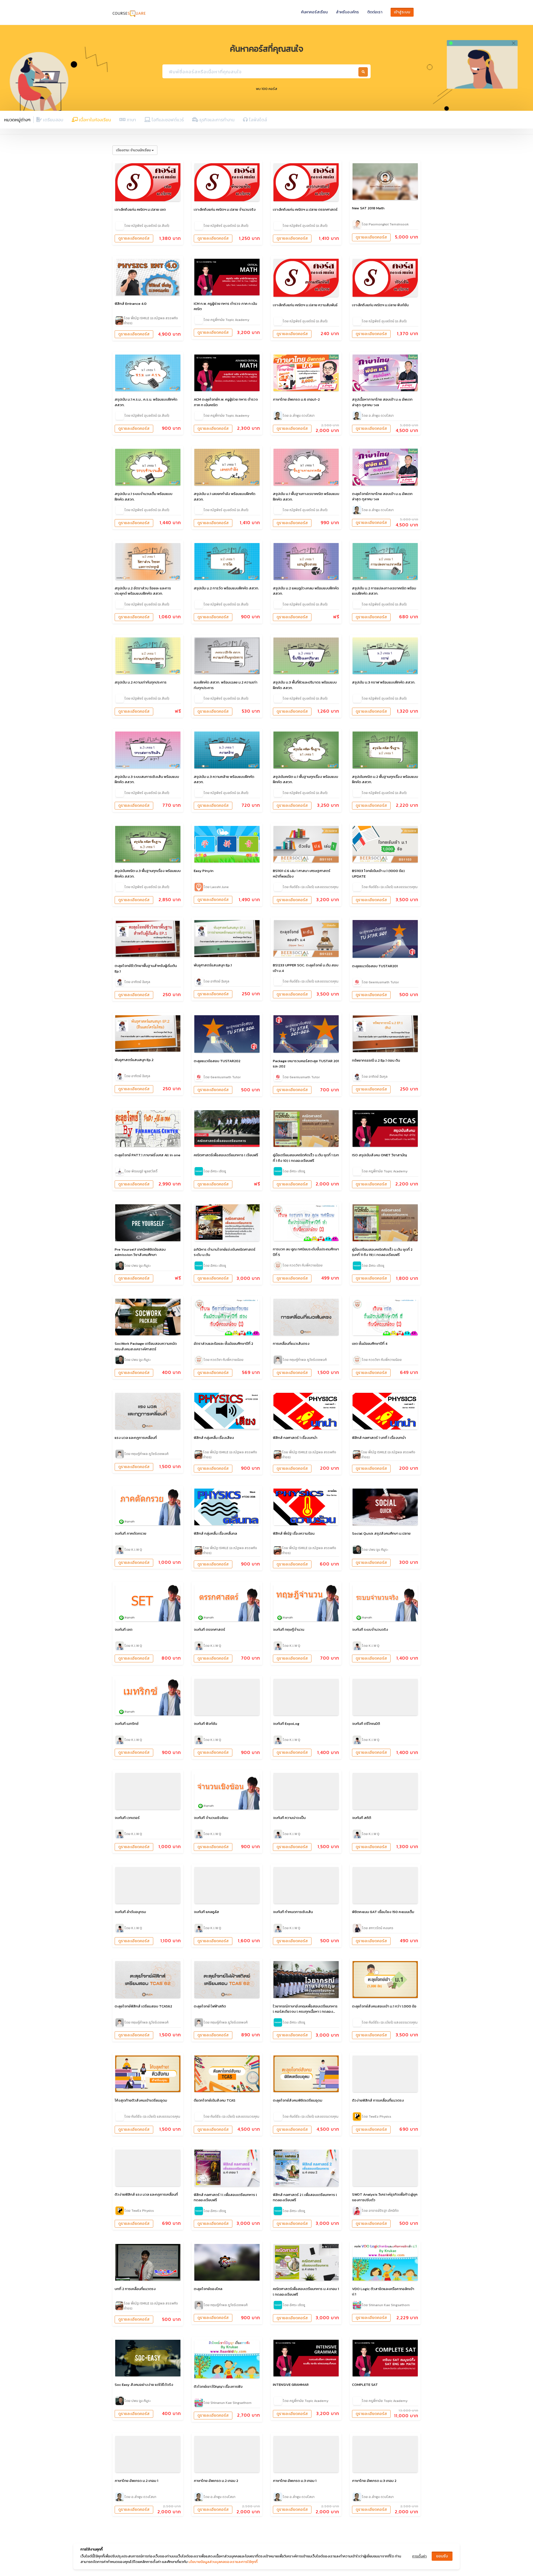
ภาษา (131, 120)
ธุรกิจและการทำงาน (216, 120)
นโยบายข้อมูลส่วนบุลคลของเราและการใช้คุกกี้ (223, 2562)
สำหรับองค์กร (347, 12)
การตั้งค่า (419, 2556)
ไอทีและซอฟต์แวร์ (167, 120)
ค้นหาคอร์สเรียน (314, 12)
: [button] (133, 150)
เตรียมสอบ (53, 120)
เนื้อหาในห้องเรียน (94, 120)
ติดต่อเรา (375, 12)
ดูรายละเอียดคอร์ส (134, 238)
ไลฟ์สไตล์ (257, 120)
